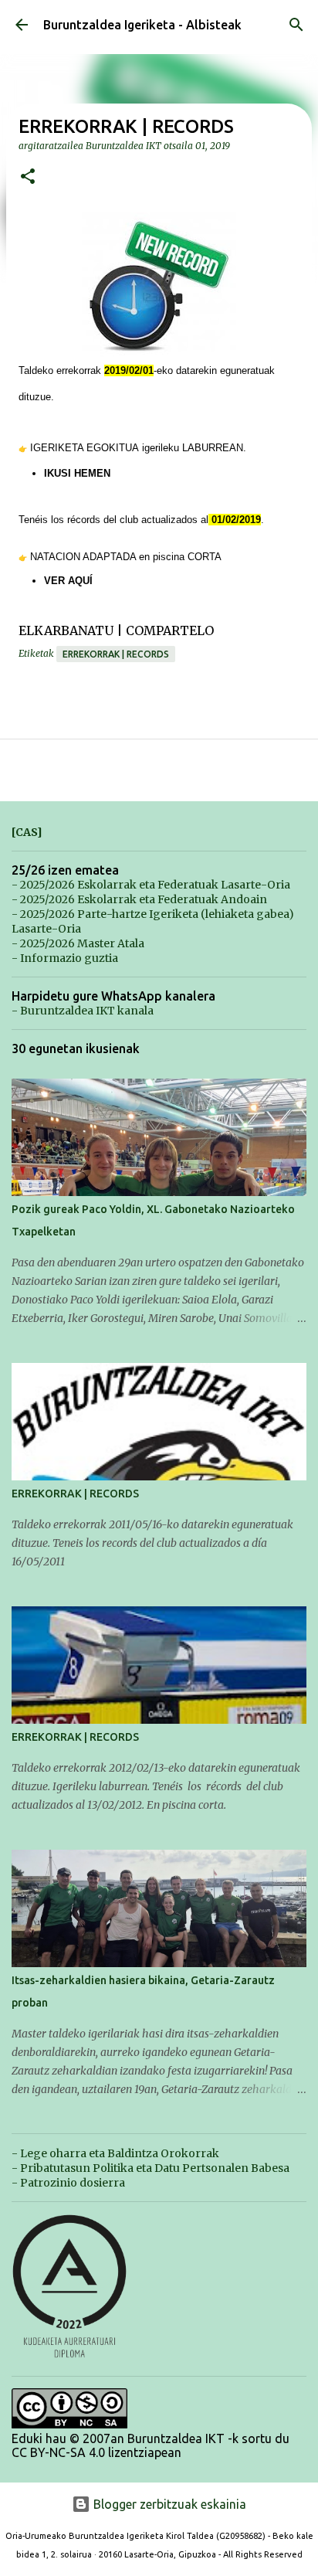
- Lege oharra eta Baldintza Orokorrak (115, 2153)
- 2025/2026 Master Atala (78, 943)
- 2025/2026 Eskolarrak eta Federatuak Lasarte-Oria (151, 885)
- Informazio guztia (65, 958)
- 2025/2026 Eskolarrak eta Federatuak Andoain (139, 899)
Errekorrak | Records (116, 654)
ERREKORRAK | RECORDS (75, 1494)
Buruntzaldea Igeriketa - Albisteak (142, 25)
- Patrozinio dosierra (68, 2183)
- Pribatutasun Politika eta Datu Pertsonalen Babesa (151, 2168)
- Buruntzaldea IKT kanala (83, 1011)
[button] (28, 177)
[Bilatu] (296, 25)
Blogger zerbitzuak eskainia (168, 2504)
